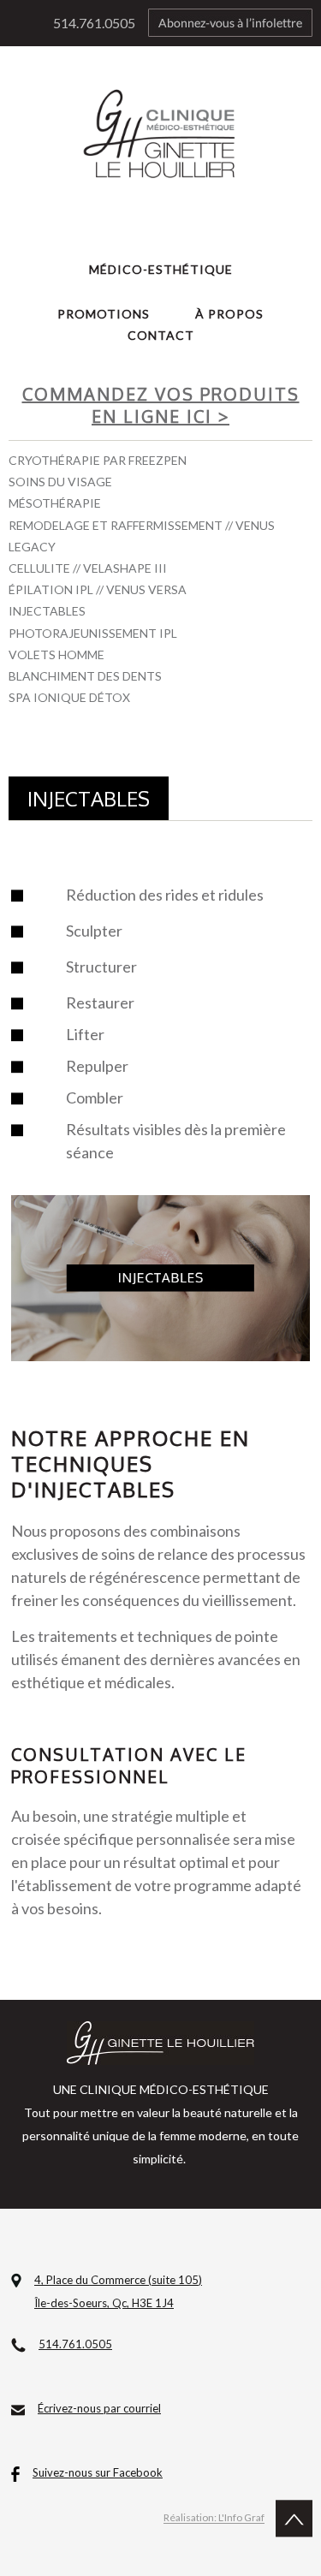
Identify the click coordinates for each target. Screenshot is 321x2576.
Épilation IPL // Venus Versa (98, 589)
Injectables (47, 611)
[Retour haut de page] (290, 2518)
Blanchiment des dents (85, 676)
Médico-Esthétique (161, 269)
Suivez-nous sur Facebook (98, 2472)
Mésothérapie (55, 503)
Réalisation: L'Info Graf (214, 2518)
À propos (229, 314)
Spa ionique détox (69, 697)
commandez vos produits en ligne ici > (161, 405)
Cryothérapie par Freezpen (98, 460)
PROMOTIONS (104, 314)
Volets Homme (56, 654)
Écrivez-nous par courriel (99, 2408)
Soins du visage (60, 482)
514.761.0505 (94, 23)
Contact (161, 335)
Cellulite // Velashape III (88, 568)
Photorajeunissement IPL (93, 633)
